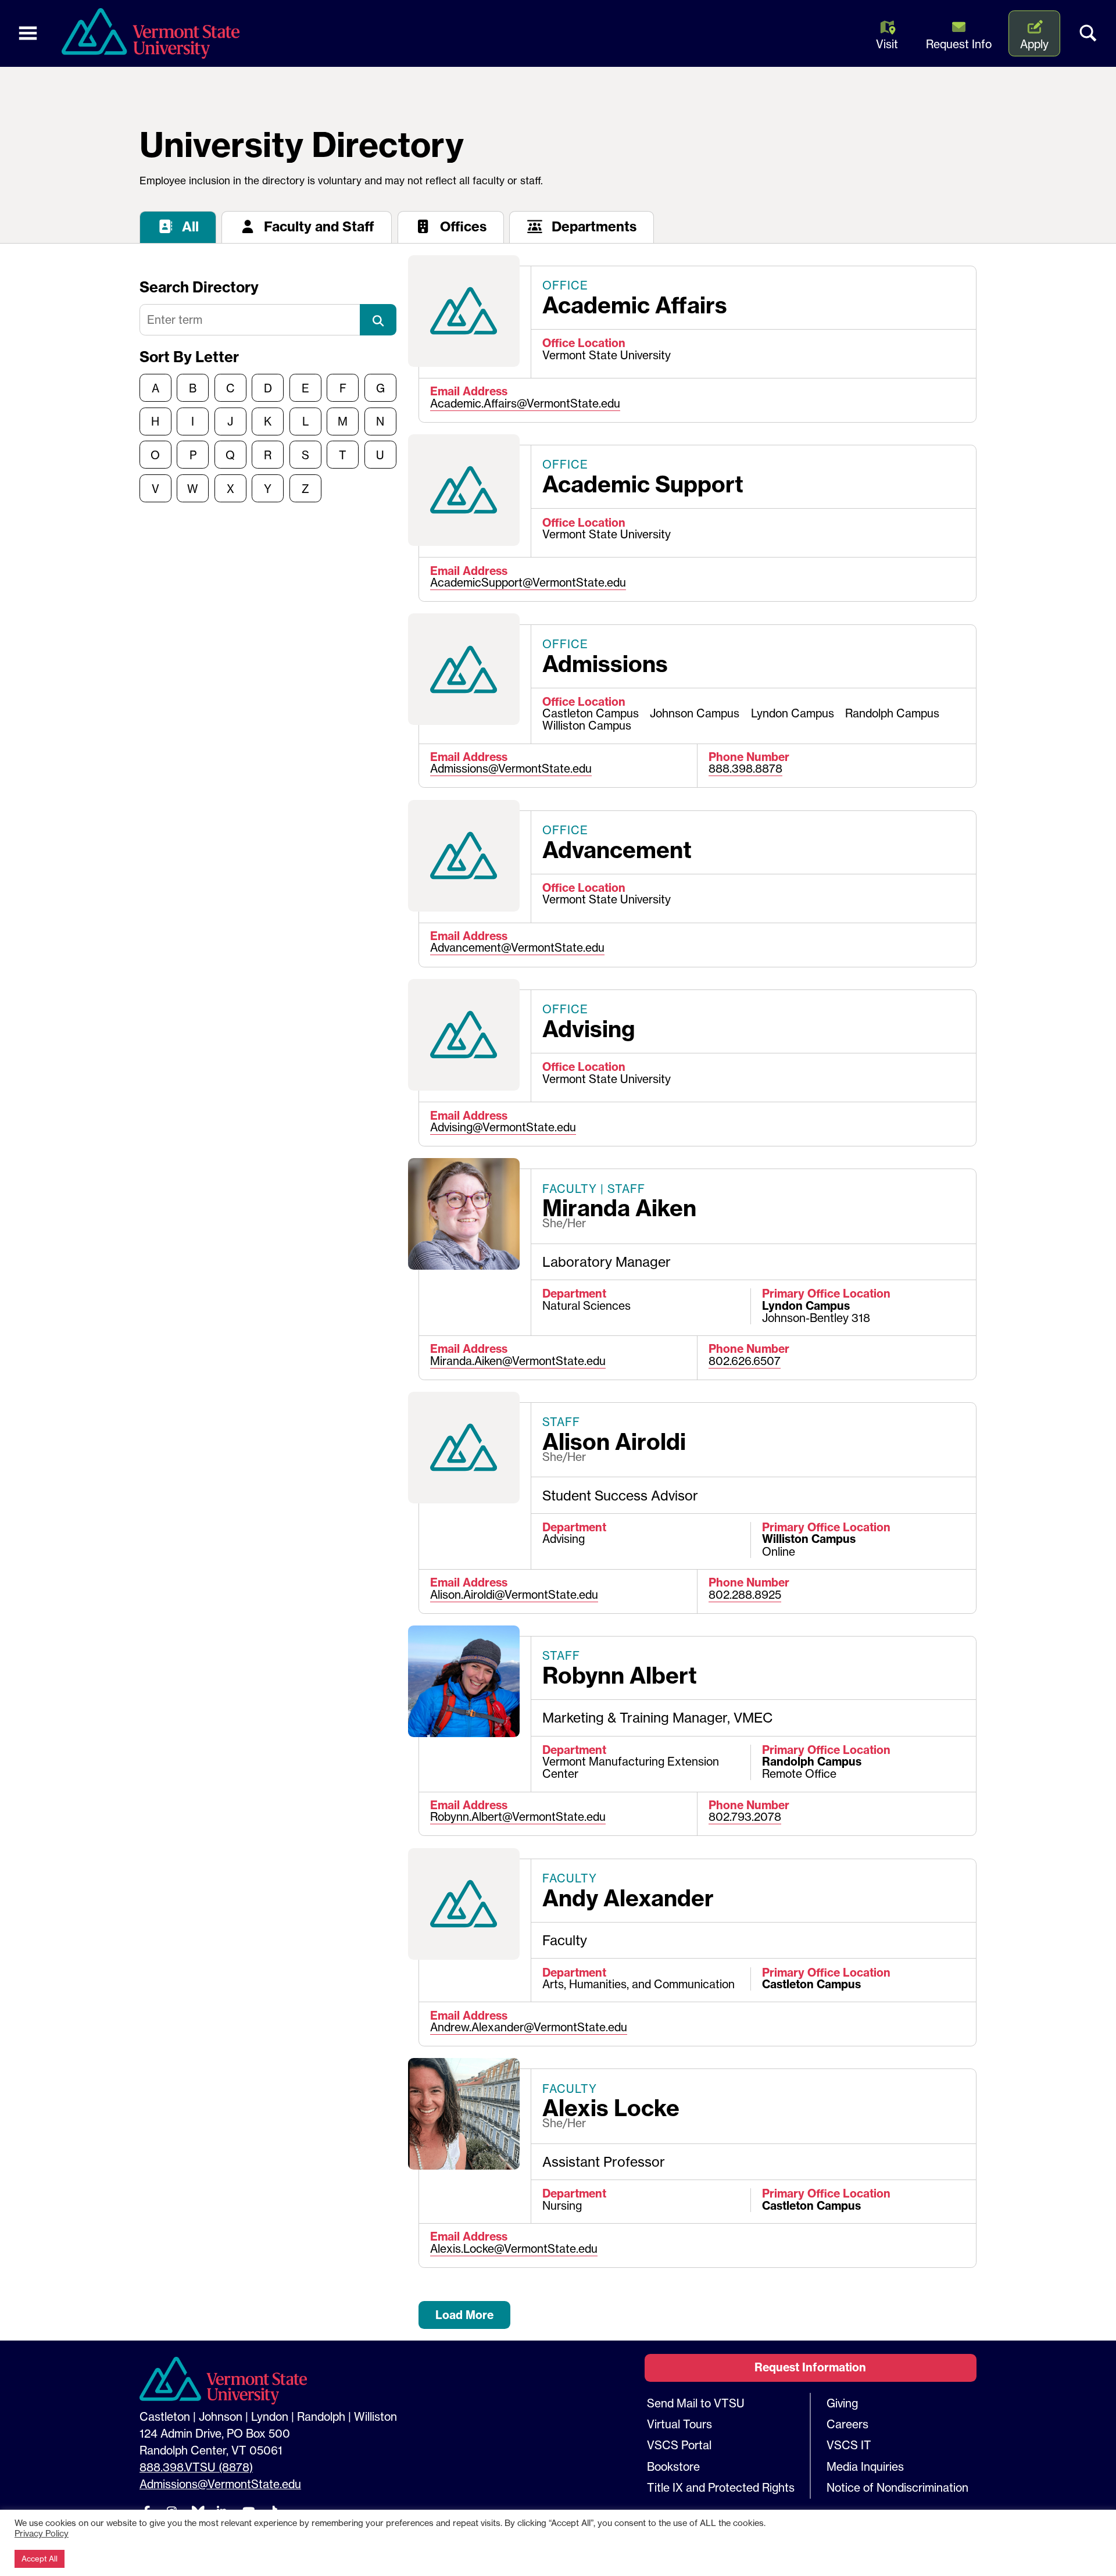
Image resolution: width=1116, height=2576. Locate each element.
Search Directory (199, 287)
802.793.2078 (745, 1817)
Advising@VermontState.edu (503, 1127)
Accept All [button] (40, 2559)
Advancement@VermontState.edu (517, 948)
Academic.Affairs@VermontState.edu (525, 403)
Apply (1034, 44)
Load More (464, 2315)
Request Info (959, 44)
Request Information (810, 2367)
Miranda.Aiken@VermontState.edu (518, 1361)
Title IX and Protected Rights (721, 2488)
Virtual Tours (679, 2424)
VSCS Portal (679, 2445)
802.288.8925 (745, 1595)
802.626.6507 (745, 1361)
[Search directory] (378, 320)
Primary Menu (28, 34)
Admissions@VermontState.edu (511, 769)
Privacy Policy (42, 2534)
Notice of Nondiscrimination (897, 2488)
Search (1088, 34)
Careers (847, 2424)
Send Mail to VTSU (696, 2403)
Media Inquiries (865, 2467)
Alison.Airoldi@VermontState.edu (514, 1595)
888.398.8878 (745, 769)
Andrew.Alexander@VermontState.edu (529, 2027)
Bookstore (673, 2467)
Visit (887, 44)
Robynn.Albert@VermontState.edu (518, 1817)
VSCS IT (849, 2445)
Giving (842, 2403)
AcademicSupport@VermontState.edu (528, 583)
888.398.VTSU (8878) (196, 2467)
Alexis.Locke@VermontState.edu (514, 2249)
